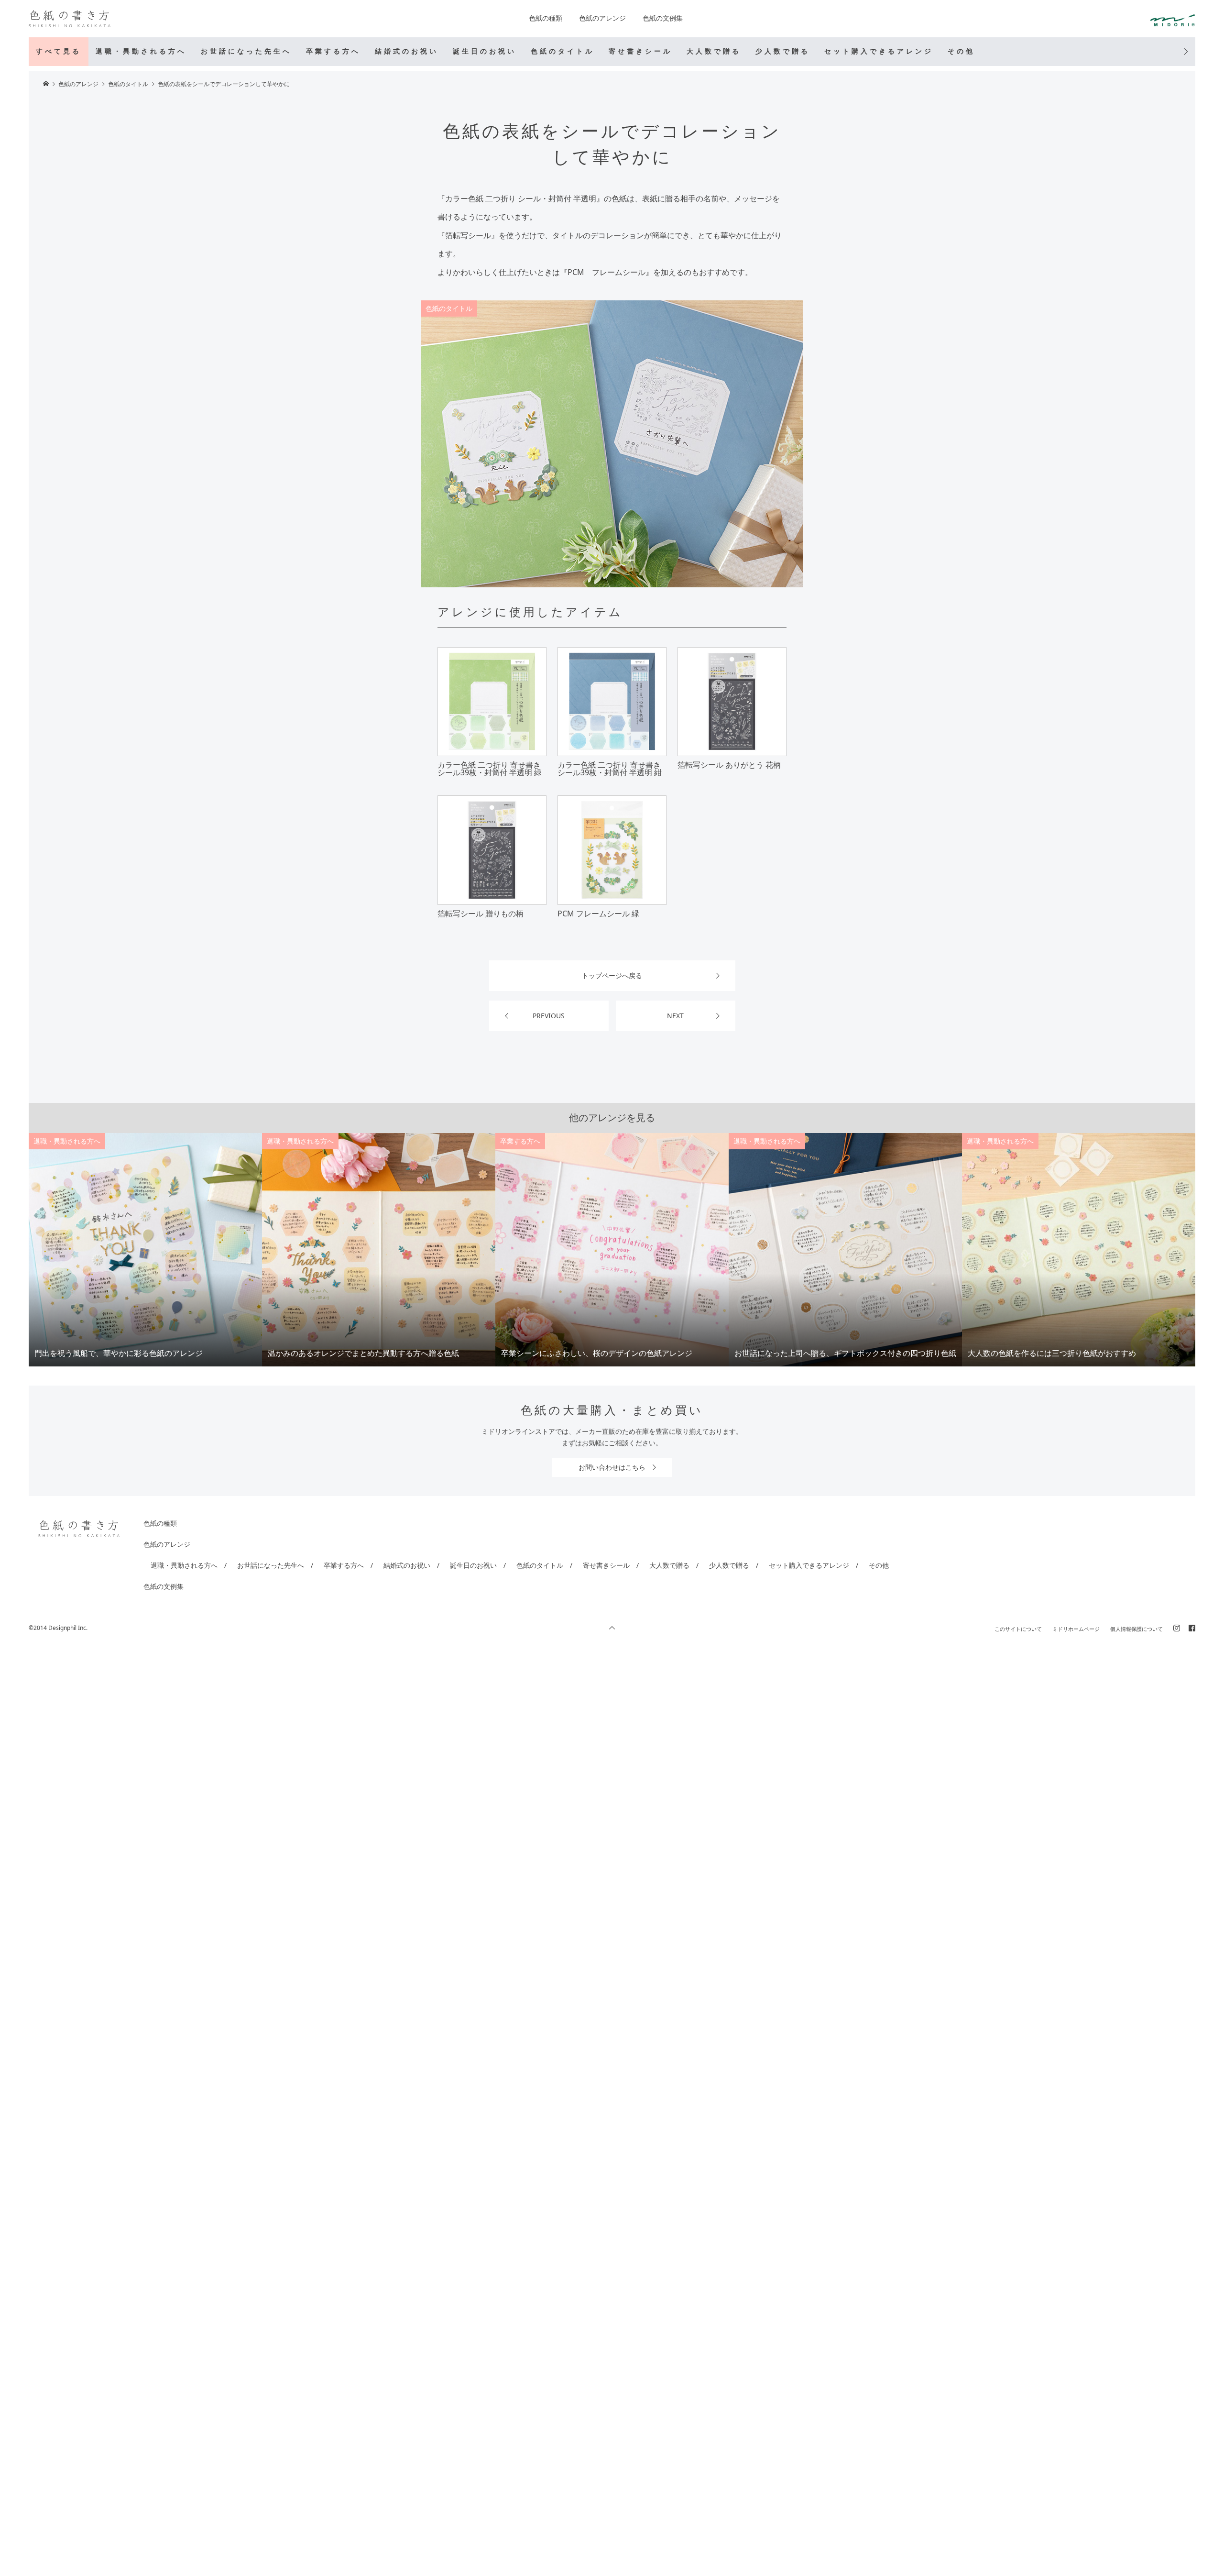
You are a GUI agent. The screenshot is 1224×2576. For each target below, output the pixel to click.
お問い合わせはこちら (612, 1467)
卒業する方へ (333, 51)
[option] (145, 1250)
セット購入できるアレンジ (879, 51)
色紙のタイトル (563, 51)
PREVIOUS (549, 1016)
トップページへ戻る (612, 975)
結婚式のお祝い (407, 51)
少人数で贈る (783, 51)
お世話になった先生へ (246, 51)
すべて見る (59, 51)
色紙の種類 (546, 18)
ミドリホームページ (1076, 1629)
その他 (961, 51)
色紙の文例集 (663, 18)
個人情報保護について (1137, 1629)
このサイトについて (1018, 1629)
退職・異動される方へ (141, 51)
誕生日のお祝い (485, 51)
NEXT (675, 1016)
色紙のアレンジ (602, 18)
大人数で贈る (714, 51)
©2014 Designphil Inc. (58, 1628)
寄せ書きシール (640, 51)
